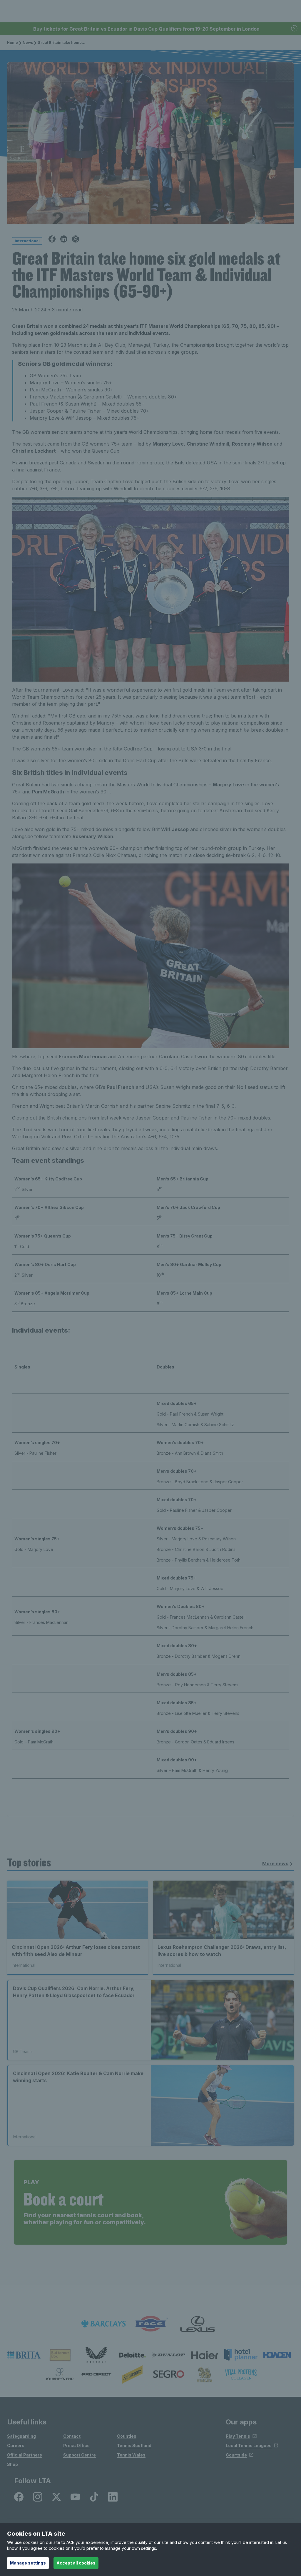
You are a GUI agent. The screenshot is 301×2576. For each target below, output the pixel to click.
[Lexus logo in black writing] (198, 2324)
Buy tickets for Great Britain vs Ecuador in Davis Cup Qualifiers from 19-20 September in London (146, 29)
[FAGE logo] (150, 2324)
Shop (12, 2464)
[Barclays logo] (103, 2324)
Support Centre (80, 2455)
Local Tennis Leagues (249, 2445)
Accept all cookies (76, 2563)
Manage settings (28, 2563)
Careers (16, 2445)
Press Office (76, 2445)
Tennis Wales (131, 2455)
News (28, 43)
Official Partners (25, 2455)
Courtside (236, 2455)
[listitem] (24, 2355)
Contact (72, 2436)
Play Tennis (238, 2436)
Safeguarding (21, 2436)
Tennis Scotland (134, 2445)
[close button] (295, 29)
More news (275, 1864)
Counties (127, 2436)
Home (12, 43)
